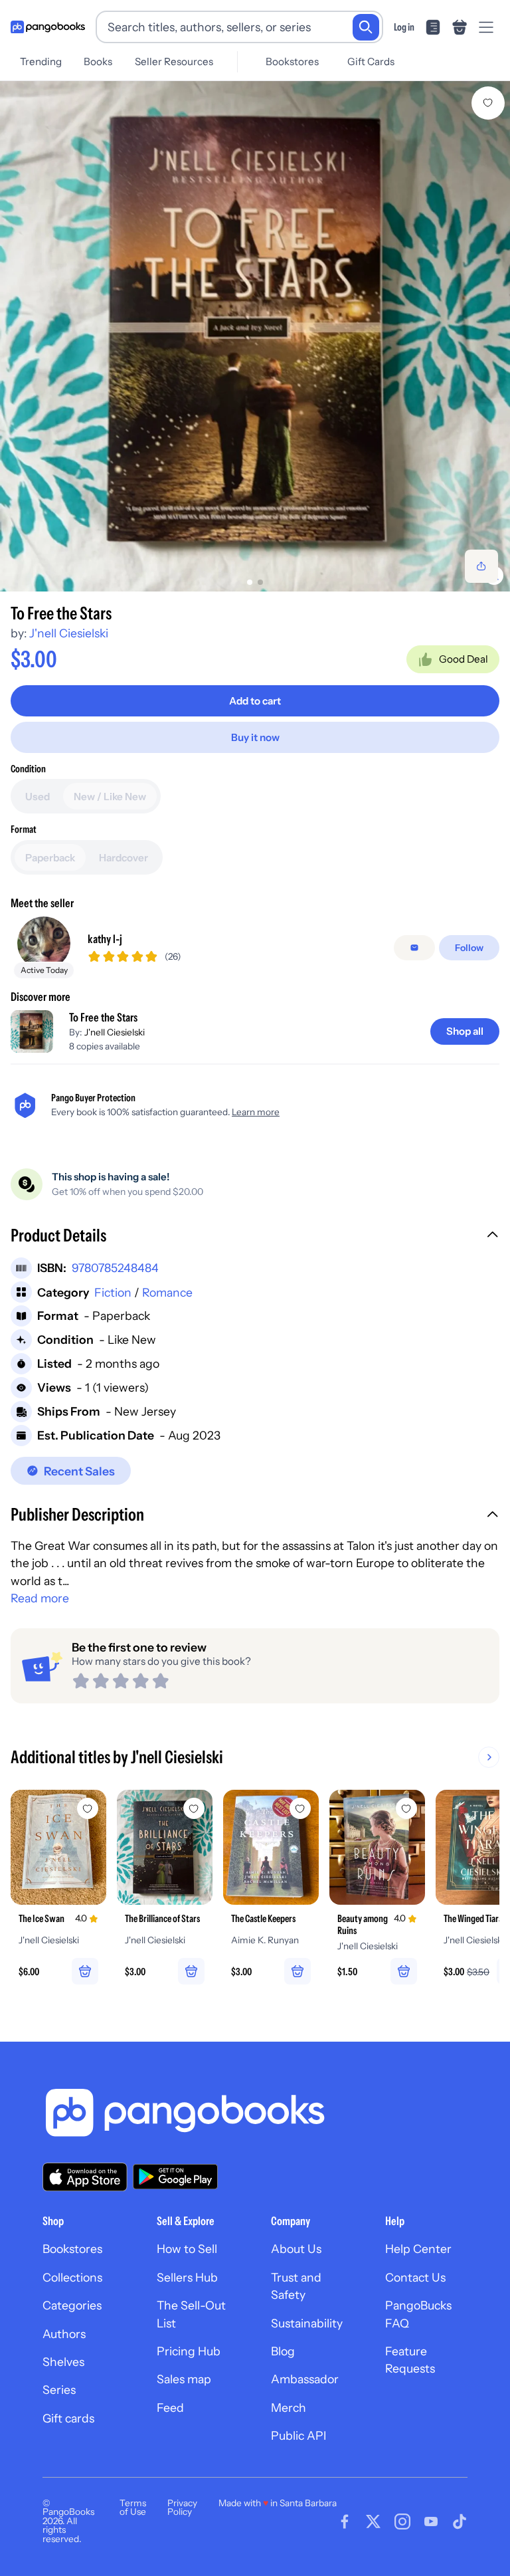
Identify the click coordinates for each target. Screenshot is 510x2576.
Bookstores (292, 61)
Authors (64, 2334)
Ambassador (305, 2379)
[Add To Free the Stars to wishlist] (488, 103)
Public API (298, 2435)
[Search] (366, 27)
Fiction (113, 1292)
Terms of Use (133, 2508)
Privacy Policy (182, 2508)
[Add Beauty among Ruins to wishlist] (406, 1808)
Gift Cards (371, 61)
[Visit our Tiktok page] (460, 2522)
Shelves (63, 2362)
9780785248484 (115, 1268)
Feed (170, 2408)
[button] (255, 1237)
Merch (289, 2408)
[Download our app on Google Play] (175, 2177)
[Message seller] (414, 948)
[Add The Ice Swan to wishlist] (88, 1808)
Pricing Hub (189, 2351)
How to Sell (187, 2249)
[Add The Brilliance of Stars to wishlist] (194, 1808)
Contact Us (415, 2277)
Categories (72, 2305)
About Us (296, 2249)
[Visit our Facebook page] (345, 2522)
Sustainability (307, 2323)
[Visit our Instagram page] (402, 2522)
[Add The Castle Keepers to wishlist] (300, 1808)
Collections (72, 2277)
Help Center (418, 2249)
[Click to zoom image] (255, 336)
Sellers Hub (187, 2277)
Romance (167, 1292)
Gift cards (68, 2418)
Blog (283, 2351)
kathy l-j (105, 939)
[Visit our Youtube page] (431, 2522)
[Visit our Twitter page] (373, 2522)
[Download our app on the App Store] (85, 2177)
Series (59, 2390)
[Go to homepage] (48, 27)
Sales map (184, 2379)
